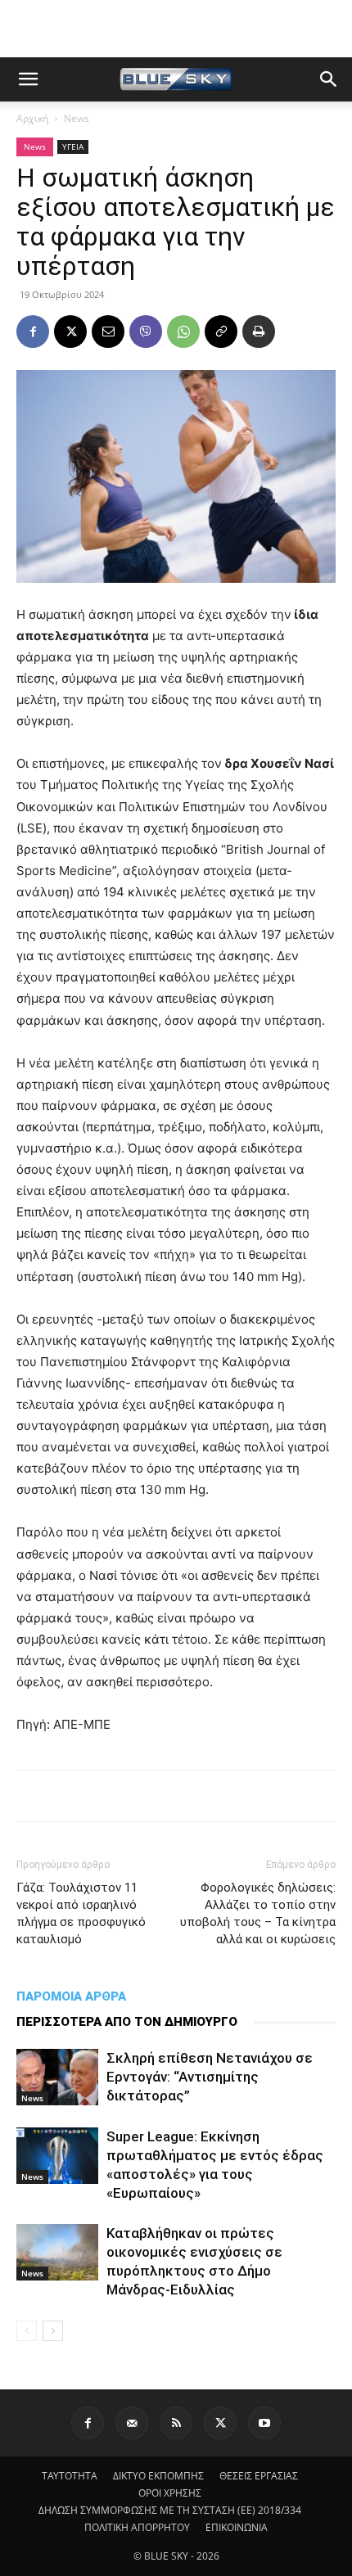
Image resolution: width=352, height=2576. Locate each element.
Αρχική (32, 118)
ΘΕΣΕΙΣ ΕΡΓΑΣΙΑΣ (259, 2476)
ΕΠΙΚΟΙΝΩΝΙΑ (237, 2527)
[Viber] (146, 332)
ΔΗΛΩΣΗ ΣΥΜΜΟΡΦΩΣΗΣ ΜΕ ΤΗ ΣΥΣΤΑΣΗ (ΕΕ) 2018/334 (170, 2510)
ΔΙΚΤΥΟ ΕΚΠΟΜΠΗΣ (158, 2476)
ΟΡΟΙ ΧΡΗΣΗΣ (170, 2493)
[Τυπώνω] (259, 332)
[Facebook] (33, 332)
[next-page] (53, 2331)
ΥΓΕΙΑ (73, 147)
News (77, 118)
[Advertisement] (176, 29)
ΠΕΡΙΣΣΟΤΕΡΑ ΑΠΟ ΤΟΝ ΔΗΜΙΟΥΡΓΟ (127, 2022)
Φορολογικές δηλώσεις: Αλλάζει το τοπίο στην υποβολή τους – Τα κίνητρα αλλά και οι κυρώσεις (258, 1913)
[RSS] (176, 2423)
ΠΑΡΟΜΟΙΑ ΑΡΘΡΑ (71, 1996)
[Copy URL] (221, 332)
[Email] (108, 332)
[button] (28, 79)
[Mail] (132, 2423)
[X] (70, 332)
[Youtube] (264, 2423)
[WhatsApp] (183, 332)
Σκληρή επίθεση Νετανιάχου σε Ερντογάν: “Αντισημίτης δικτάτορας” (210, 2077)
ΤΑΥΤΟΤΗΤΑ (70, 2476)
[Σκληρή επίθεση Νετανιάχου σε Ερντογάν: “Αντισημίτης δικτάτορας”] (57, 2077)
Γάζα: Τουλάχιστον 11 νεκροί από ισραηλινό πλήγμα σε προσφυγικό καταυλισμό (81, 1913)
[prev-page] (27, 2331)
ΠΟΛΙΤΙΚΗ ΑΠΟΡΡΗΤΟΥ (137, 2527)
